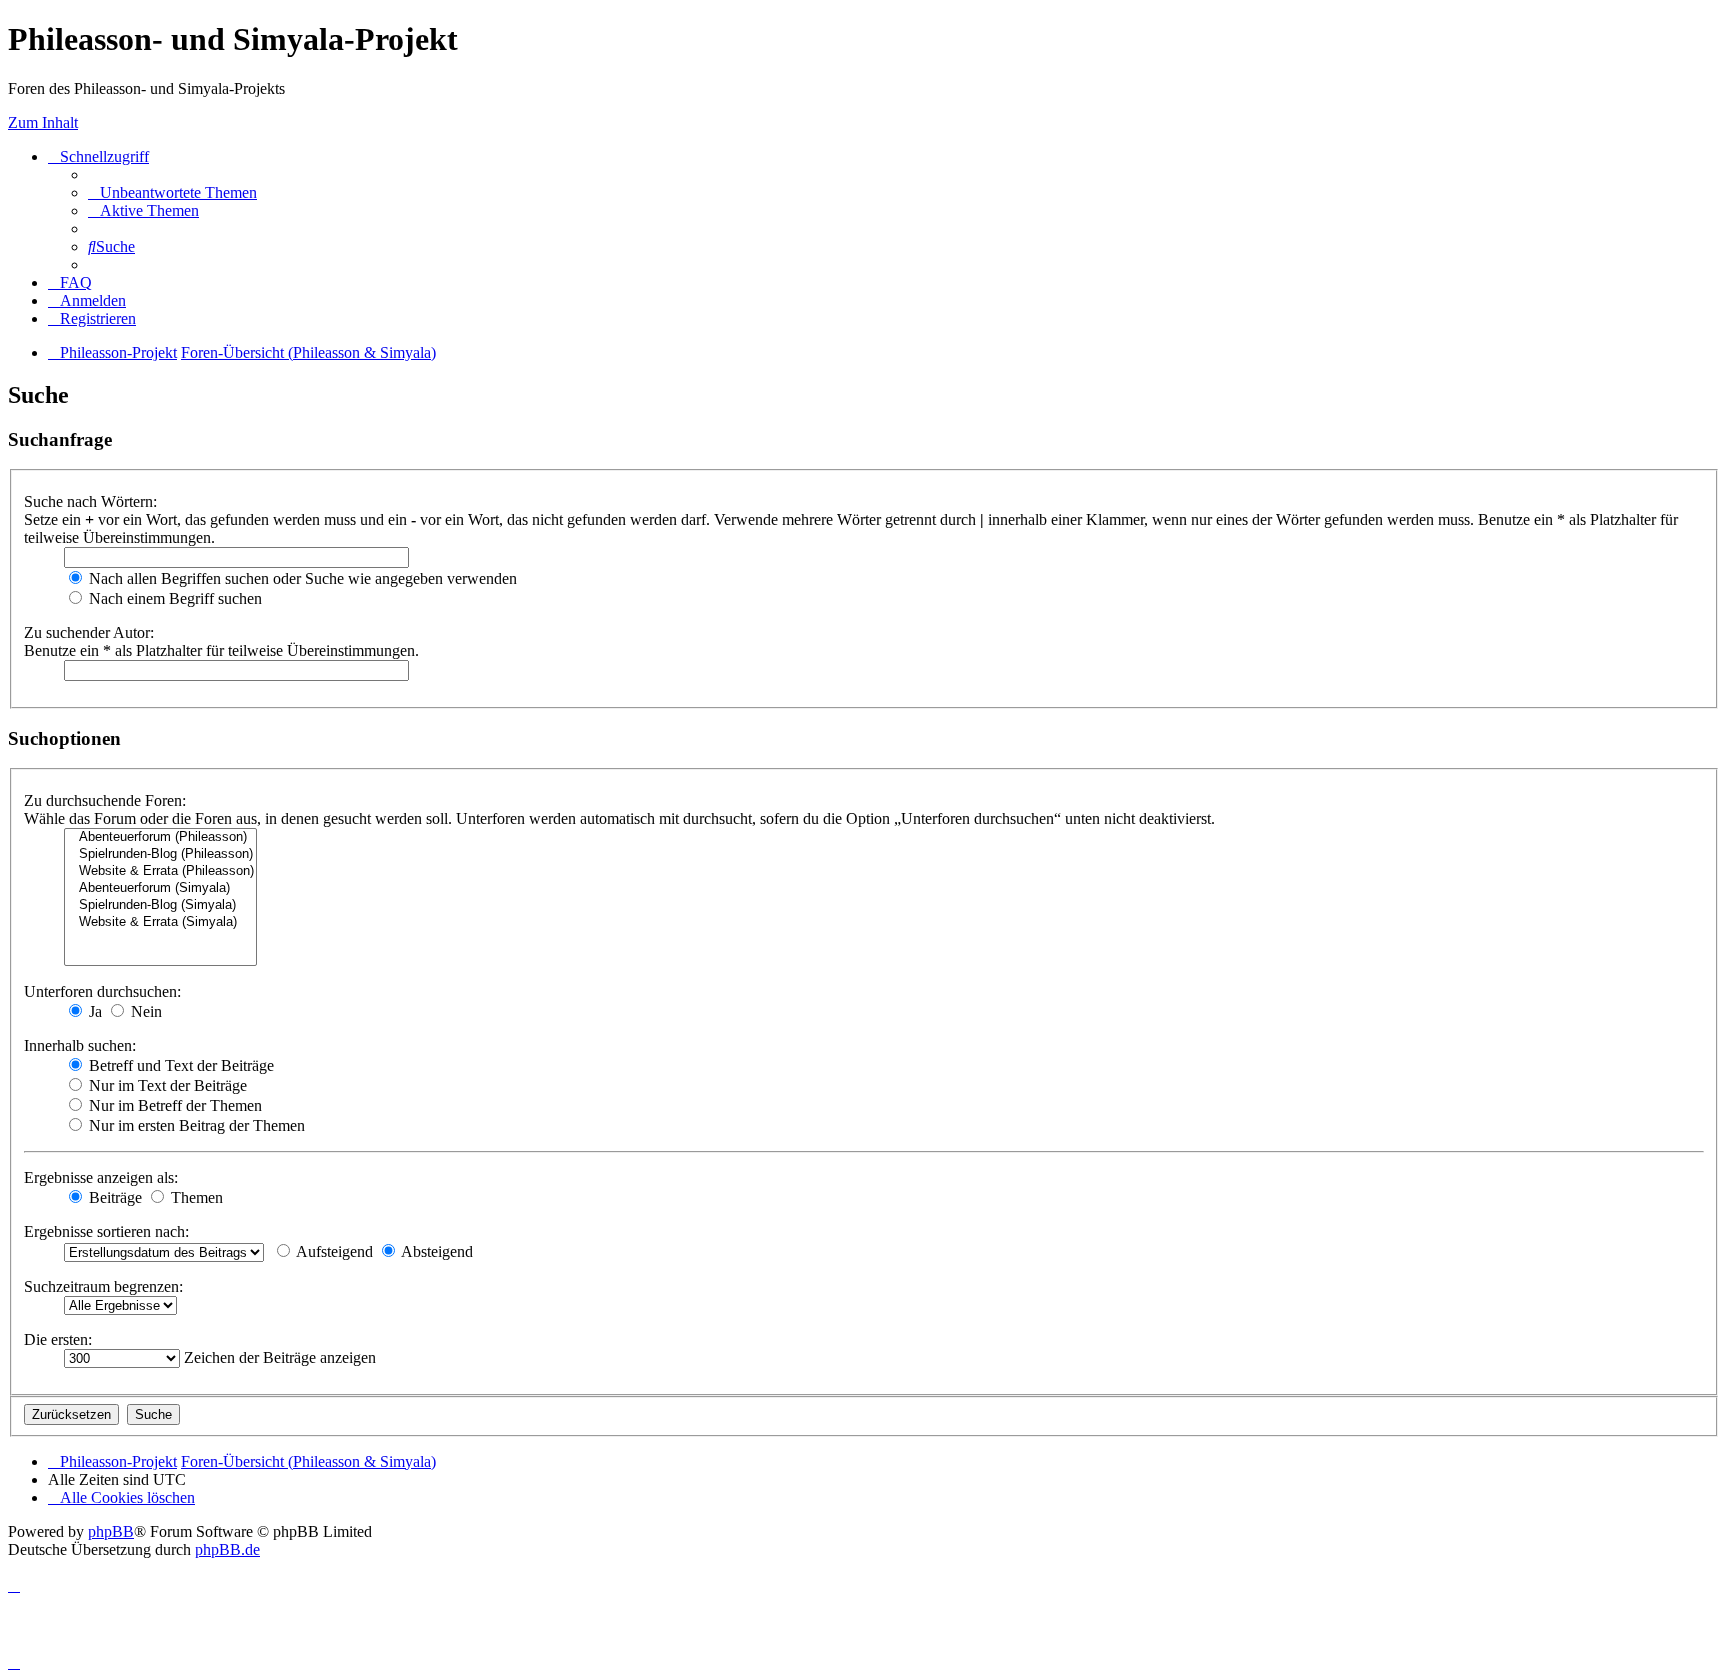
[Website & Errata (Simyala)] (160, 922)
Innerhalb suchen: (80, 1045)
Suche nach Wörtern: (90, 501)
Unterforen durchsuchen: (102, 991)
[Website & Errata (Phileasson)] (160, 871)
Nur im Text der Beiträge (166, 1085)
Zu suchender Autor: (89, 632)
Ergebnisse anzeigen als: (101, 1177)
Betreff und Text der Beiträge (179, 1065)
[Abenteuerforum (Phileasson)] (160, 837)
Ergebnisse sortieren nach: (106, 1231)
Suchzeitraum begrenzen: (103, 1286)
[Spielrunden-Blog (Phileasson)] (160, 854)
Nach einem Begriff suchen (173, 598)
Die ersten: (58, 1339)
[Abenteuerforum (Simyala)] (160, 888)
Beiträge (113, 1197)
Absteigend (435, 1251)
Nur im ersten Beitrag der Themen (195, 1125)
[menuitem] (172, 192)
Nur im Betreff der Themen (173, 1105)
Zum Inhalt (43, 122)
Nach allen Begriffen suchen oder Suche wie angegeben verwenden (301, 578)
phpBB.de (227, 1549)
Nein (144, 1011)
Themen (195, 1197)
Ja (93, 1011)
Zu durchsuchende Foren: (105, 800)
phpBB (111, 1531)
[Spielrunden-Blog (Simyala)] (160, 905)
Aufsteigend (333, 1251)
